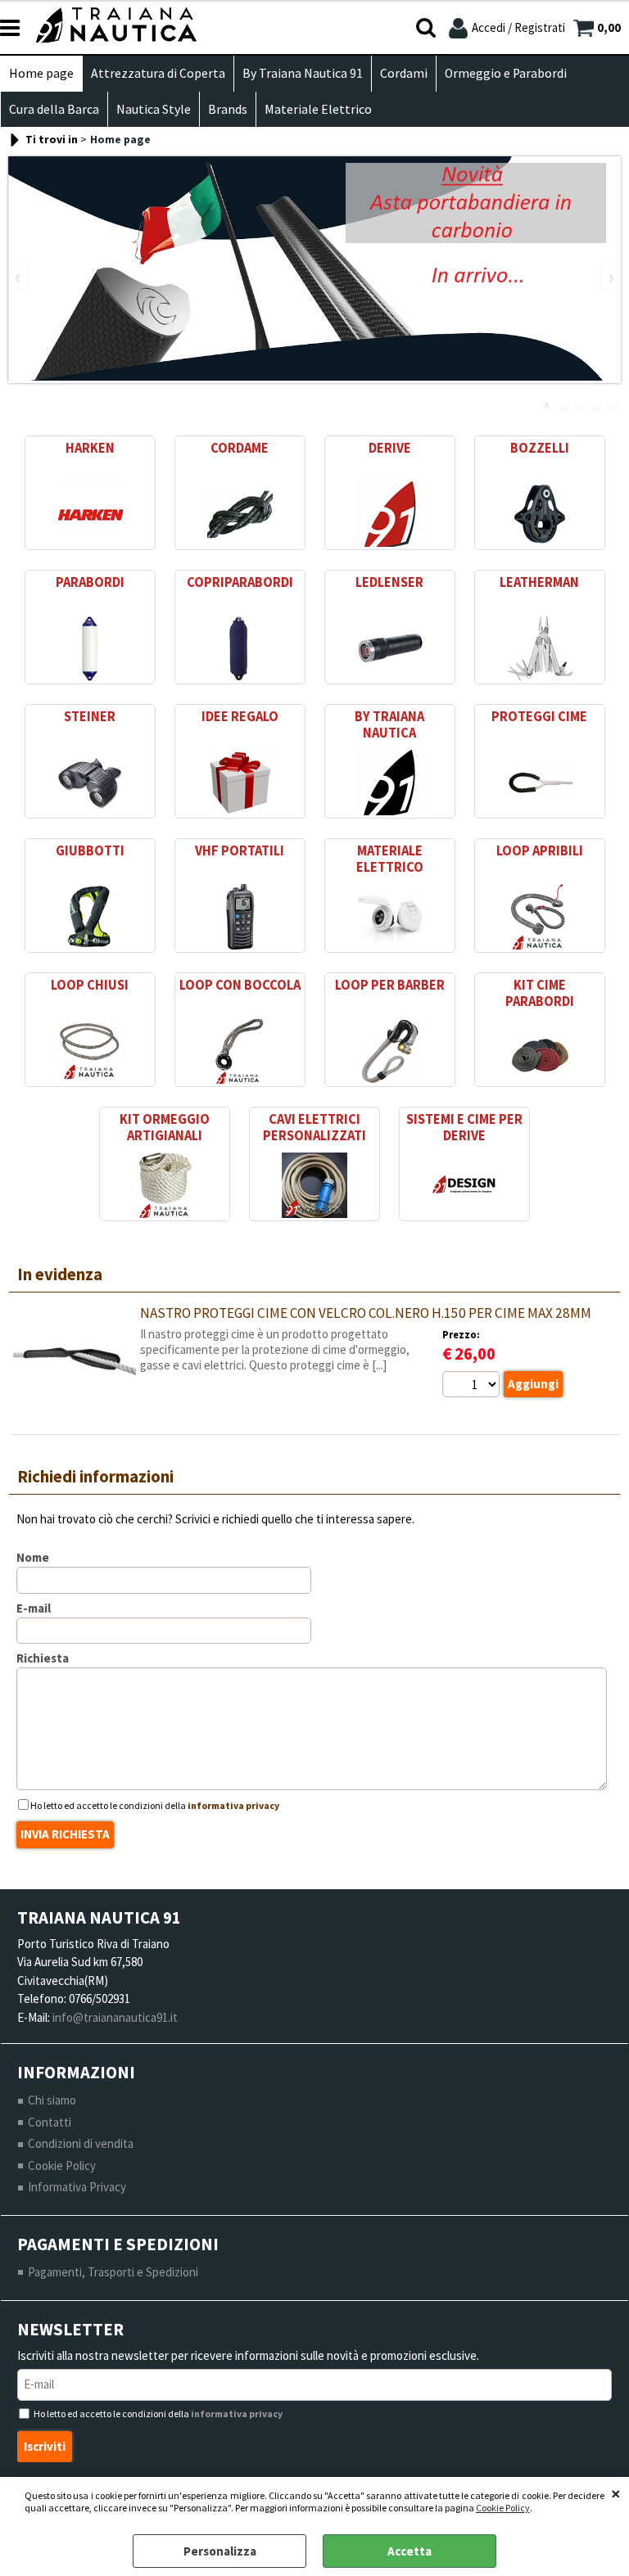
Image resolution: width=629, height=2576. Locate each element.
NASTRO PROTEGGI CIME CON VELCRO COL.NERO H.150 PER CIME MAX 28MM (366, 1313)
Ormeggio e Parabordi (506, 73)
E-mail (34, 1608)
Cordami (404, 73)
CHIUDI (616, 2493)
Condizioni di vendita (81, 2143)
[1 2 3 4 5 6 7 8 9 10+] (473, 1387)
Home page (41, 73)
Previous (19, 278)
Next (610, 278)
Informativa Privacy (77, 2187)
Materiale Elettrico (318, 109)
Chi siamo (52, 2100)
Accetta (410, 2551)
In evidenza (60, 1274)
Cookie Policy (503, 2508)
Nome (33, 1557)
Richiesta (43, 1658)
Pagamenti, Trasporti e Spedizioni (113, 2272)
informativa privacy (233, 1805)
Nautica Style (154, 109)
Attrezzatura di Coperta (158, 73)
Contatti (50, 2122)
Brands (228, 109)
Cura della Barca (54, 109)
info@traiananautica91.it (115, 2017)
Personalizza (220, 2551)
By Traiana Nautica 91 (303, 73)
